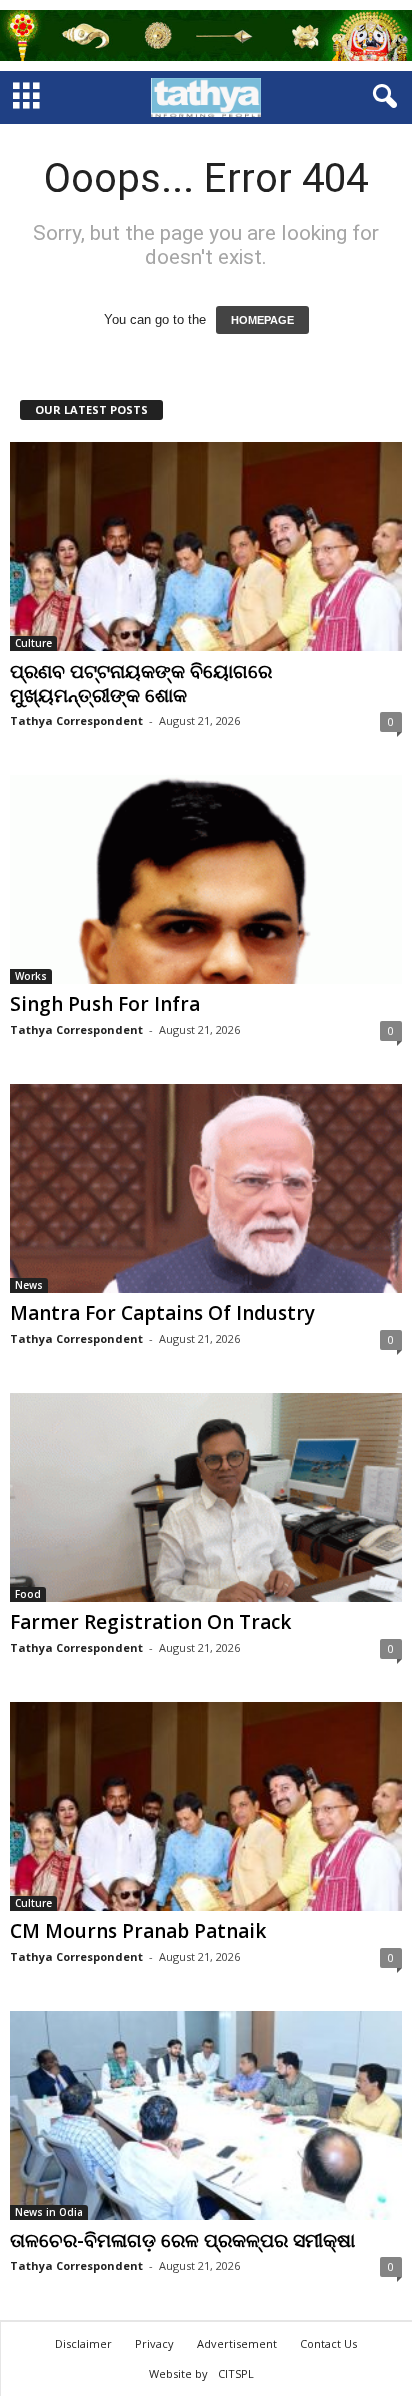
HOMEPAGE (262, 320)
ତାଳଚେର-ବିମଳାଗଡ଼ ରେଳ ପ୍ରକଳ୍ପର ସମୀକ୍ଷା (182, 2240)
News (29, 1285)
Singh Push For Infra (105, 1004)
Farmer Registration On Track (150, 1622)
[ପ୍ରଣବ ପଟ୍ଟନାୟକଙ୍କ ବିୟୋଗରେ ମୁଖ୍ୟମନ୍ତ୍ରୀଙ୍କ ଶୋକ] (206, 546)
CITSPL (236, 2373)
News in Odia (49, 2212)
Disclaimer (83, 2343)
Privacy (154, 2343)
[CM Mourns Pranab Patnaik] (206, 1806)
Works (31, 976)
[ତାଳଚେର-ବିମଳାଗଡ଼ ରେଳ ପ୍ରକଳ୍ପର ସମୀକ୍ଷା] (206, 2115)
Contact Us (328, 2343)
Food (28, 1594)
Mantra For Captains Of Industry (162, 1313)
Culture (33, 643)
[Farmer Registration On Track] (206, 1497)
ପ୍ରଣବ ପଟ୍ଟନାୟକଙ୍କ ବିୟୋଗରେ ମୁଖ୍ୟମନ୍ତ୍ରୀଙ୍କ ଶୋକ (141, 683)
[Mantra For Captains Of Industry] (206, 1188)
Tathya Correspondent (76, 720)
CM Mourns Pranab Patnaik (138, 1931)
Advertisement (237, 2343)
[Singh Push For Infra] (206, 879)
